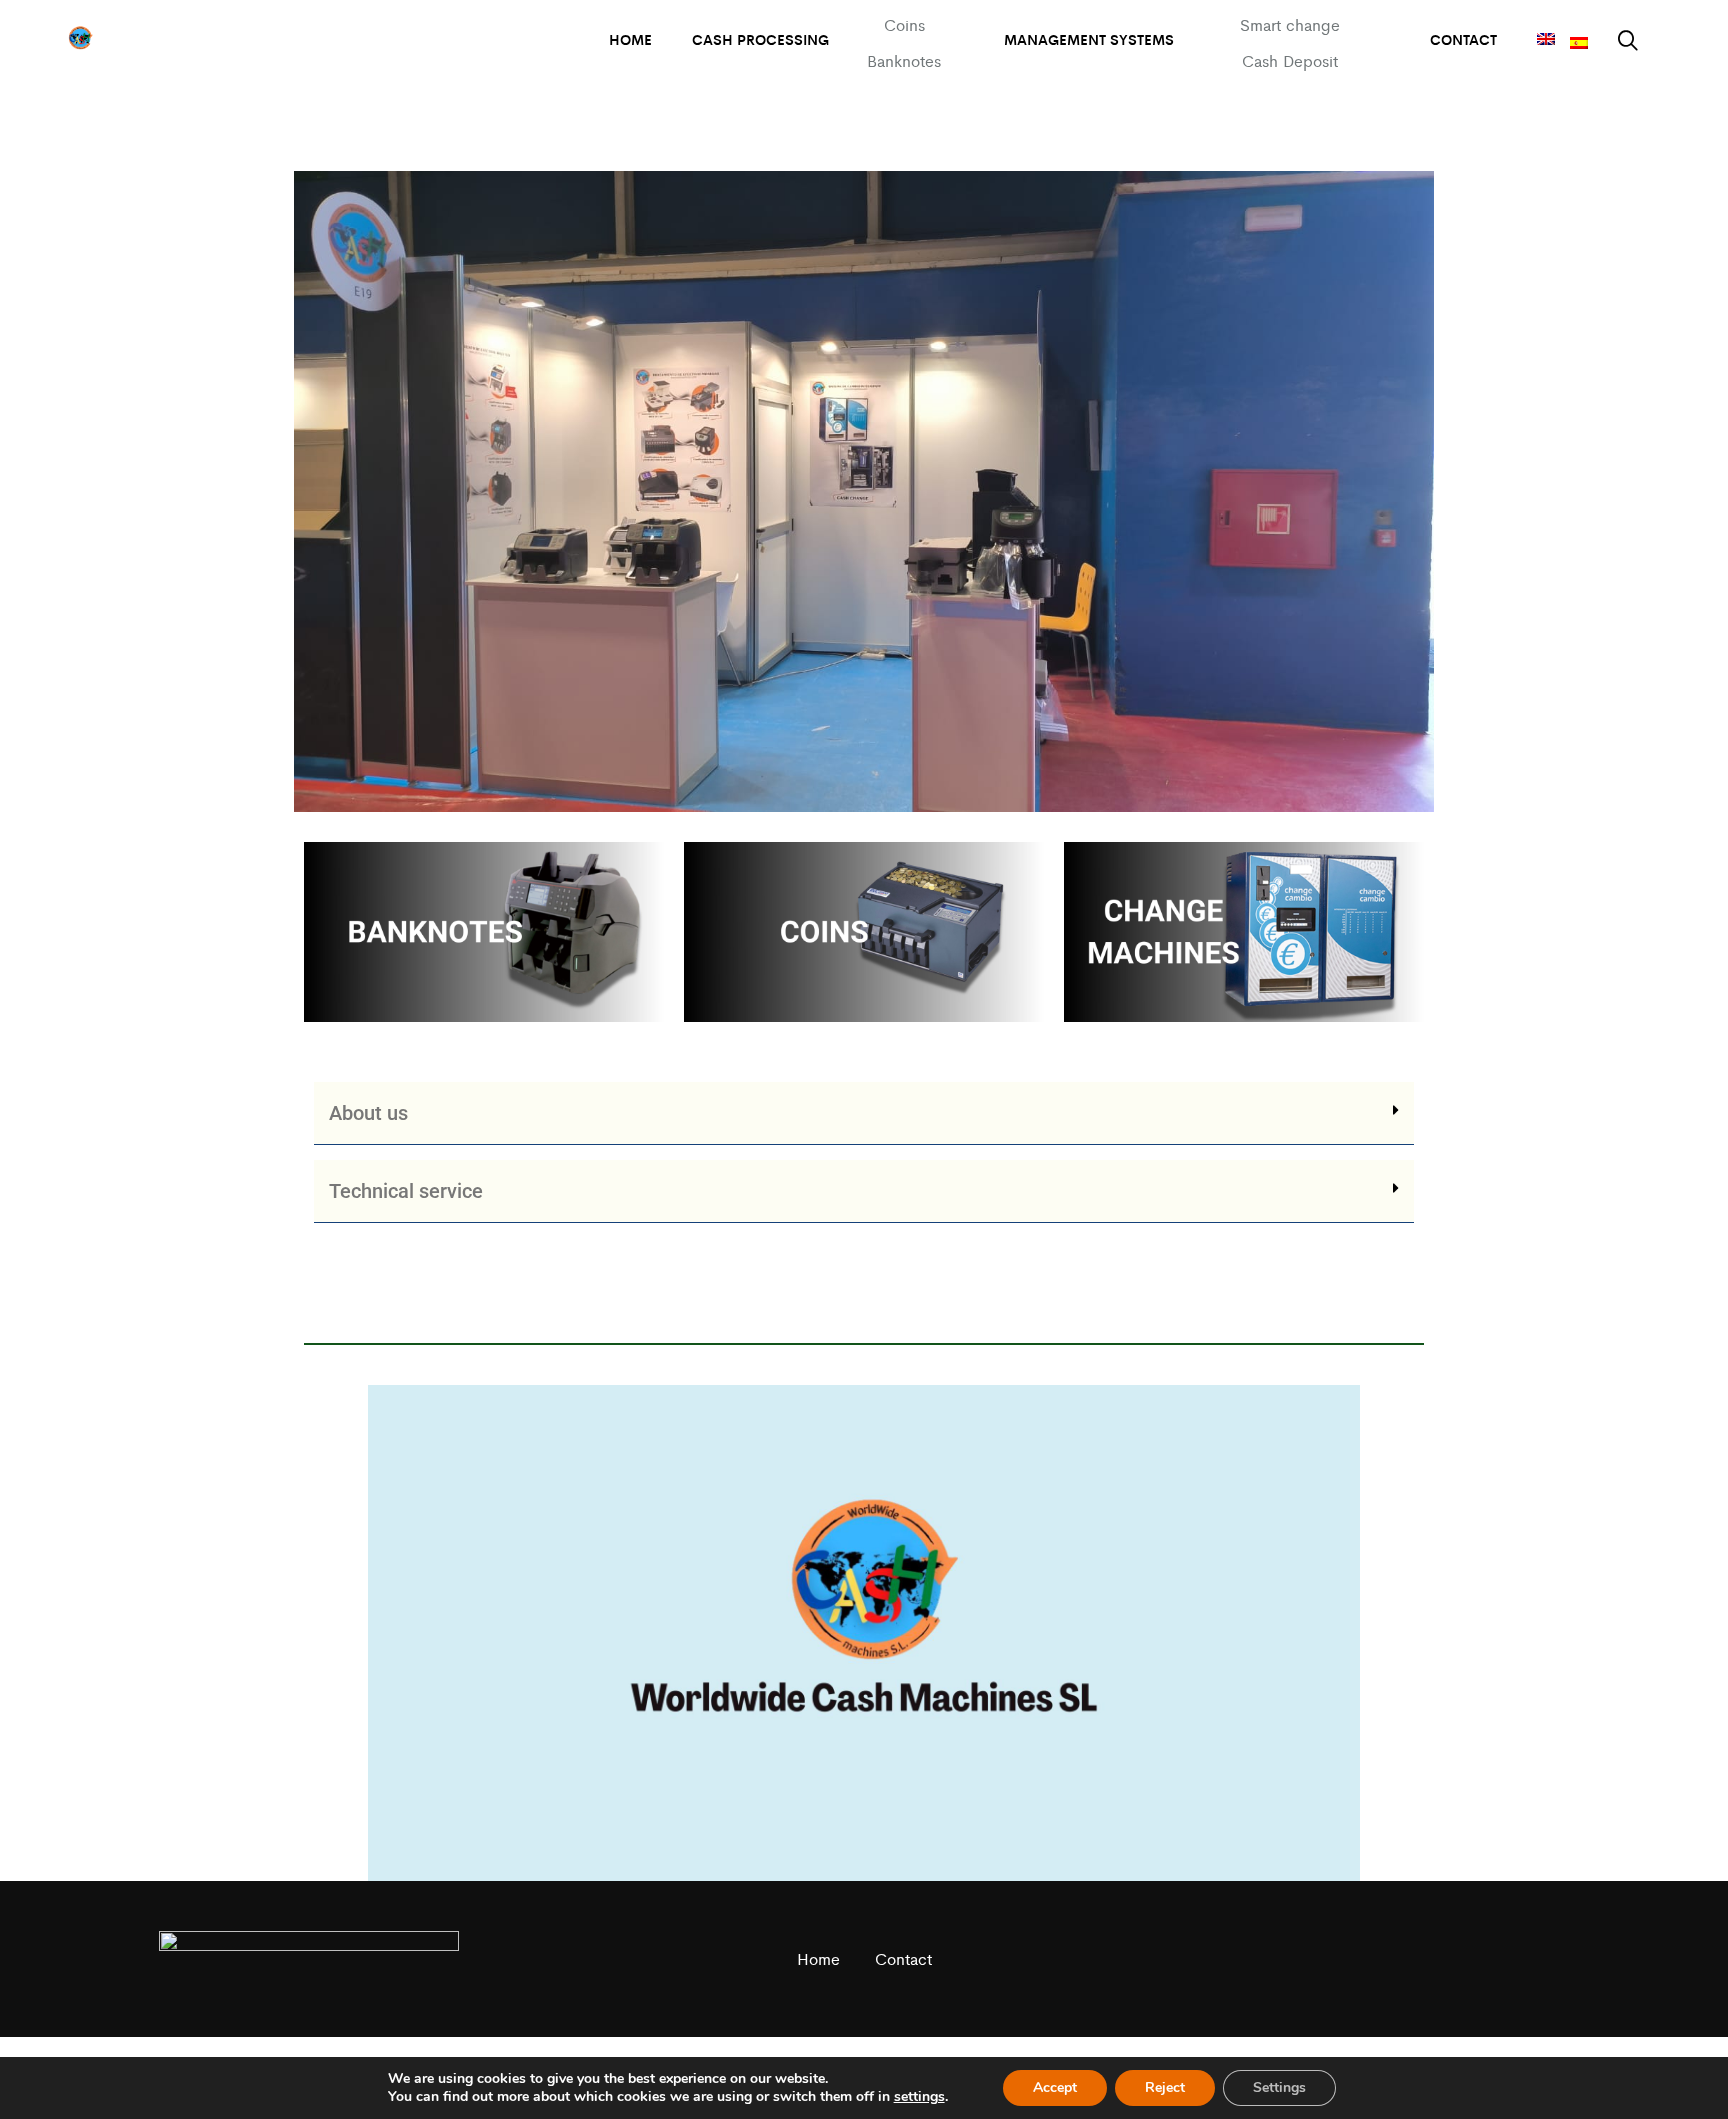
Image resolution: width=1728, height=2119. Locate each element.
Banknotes (904, 60)
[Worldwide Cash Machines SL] (80, 40)
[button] (864, 1113)
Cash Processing (760, 39)
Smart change (1290, 24)
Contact (1463, 39)
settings (919, 2097)
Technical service (406, 1191)
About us (368, 1113)
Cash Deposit (1290, 60)
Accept (1055, 2087)
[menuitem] (1546, 40)
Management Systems (1089, 39)
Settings (1279, 2087)
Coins (904, 24)
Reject (1165, 2087)
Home (630, 39)
